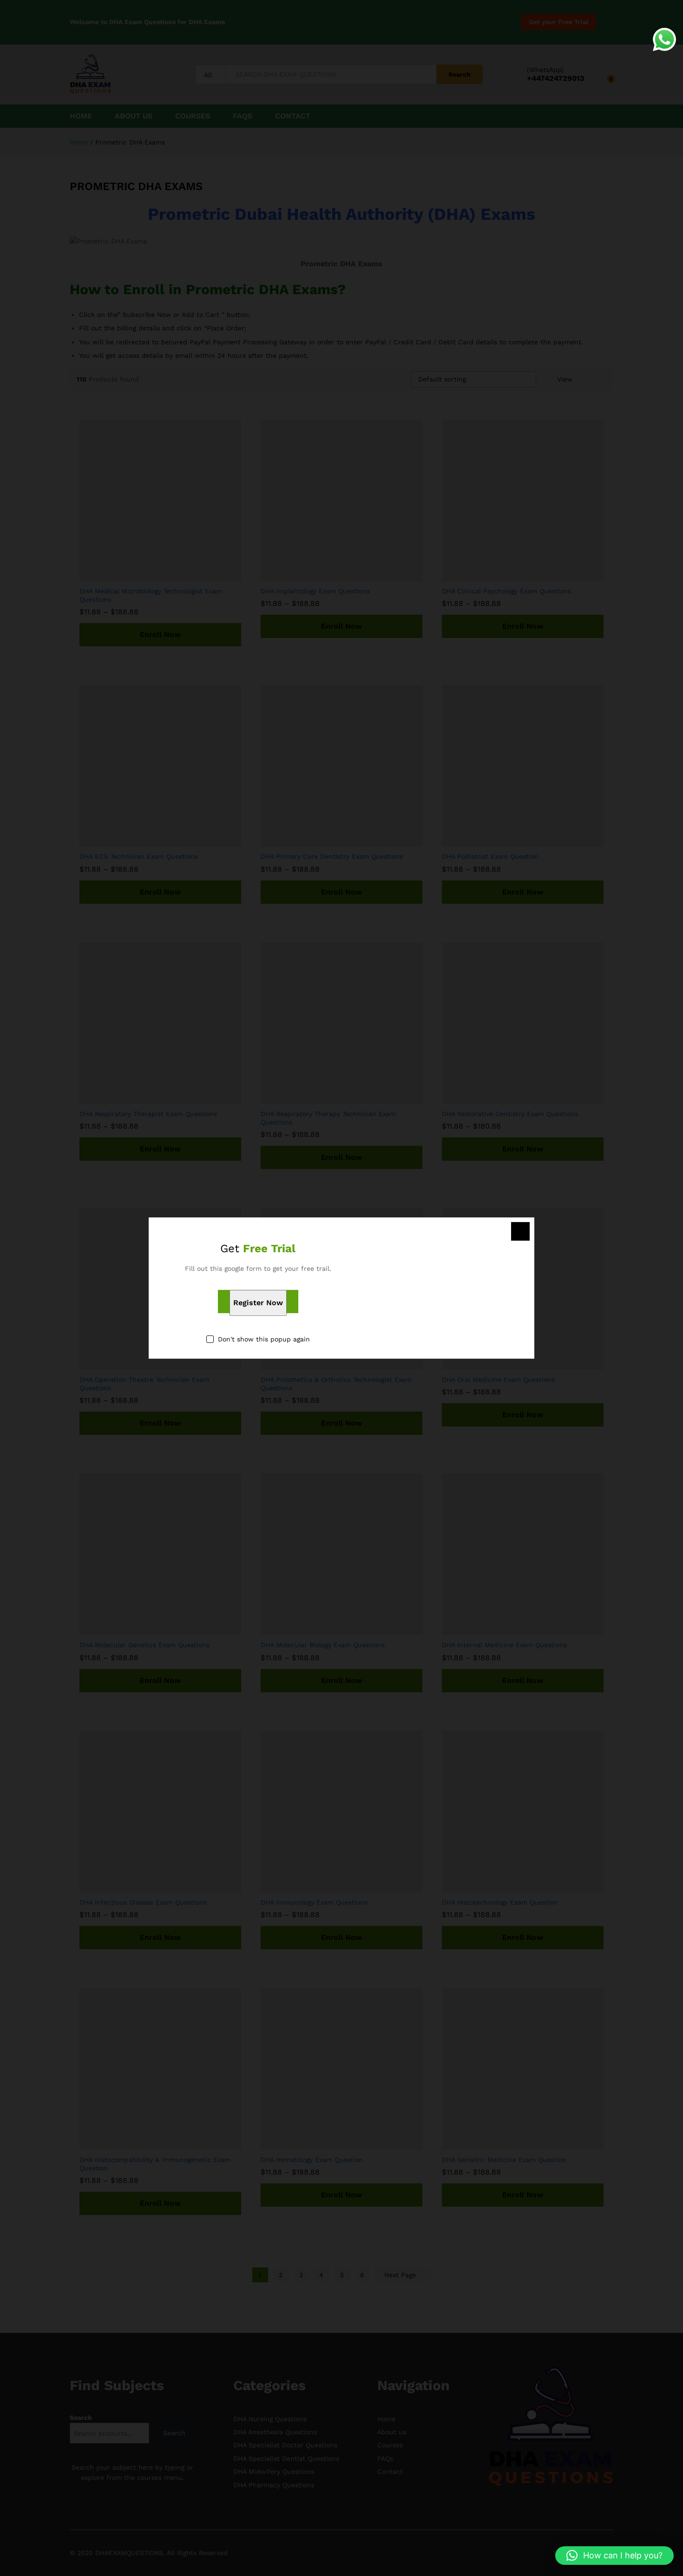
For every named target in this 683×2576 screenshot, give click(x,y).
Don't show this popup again (264, 1340)
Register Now (258, 1303)
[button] (614, 2556)
